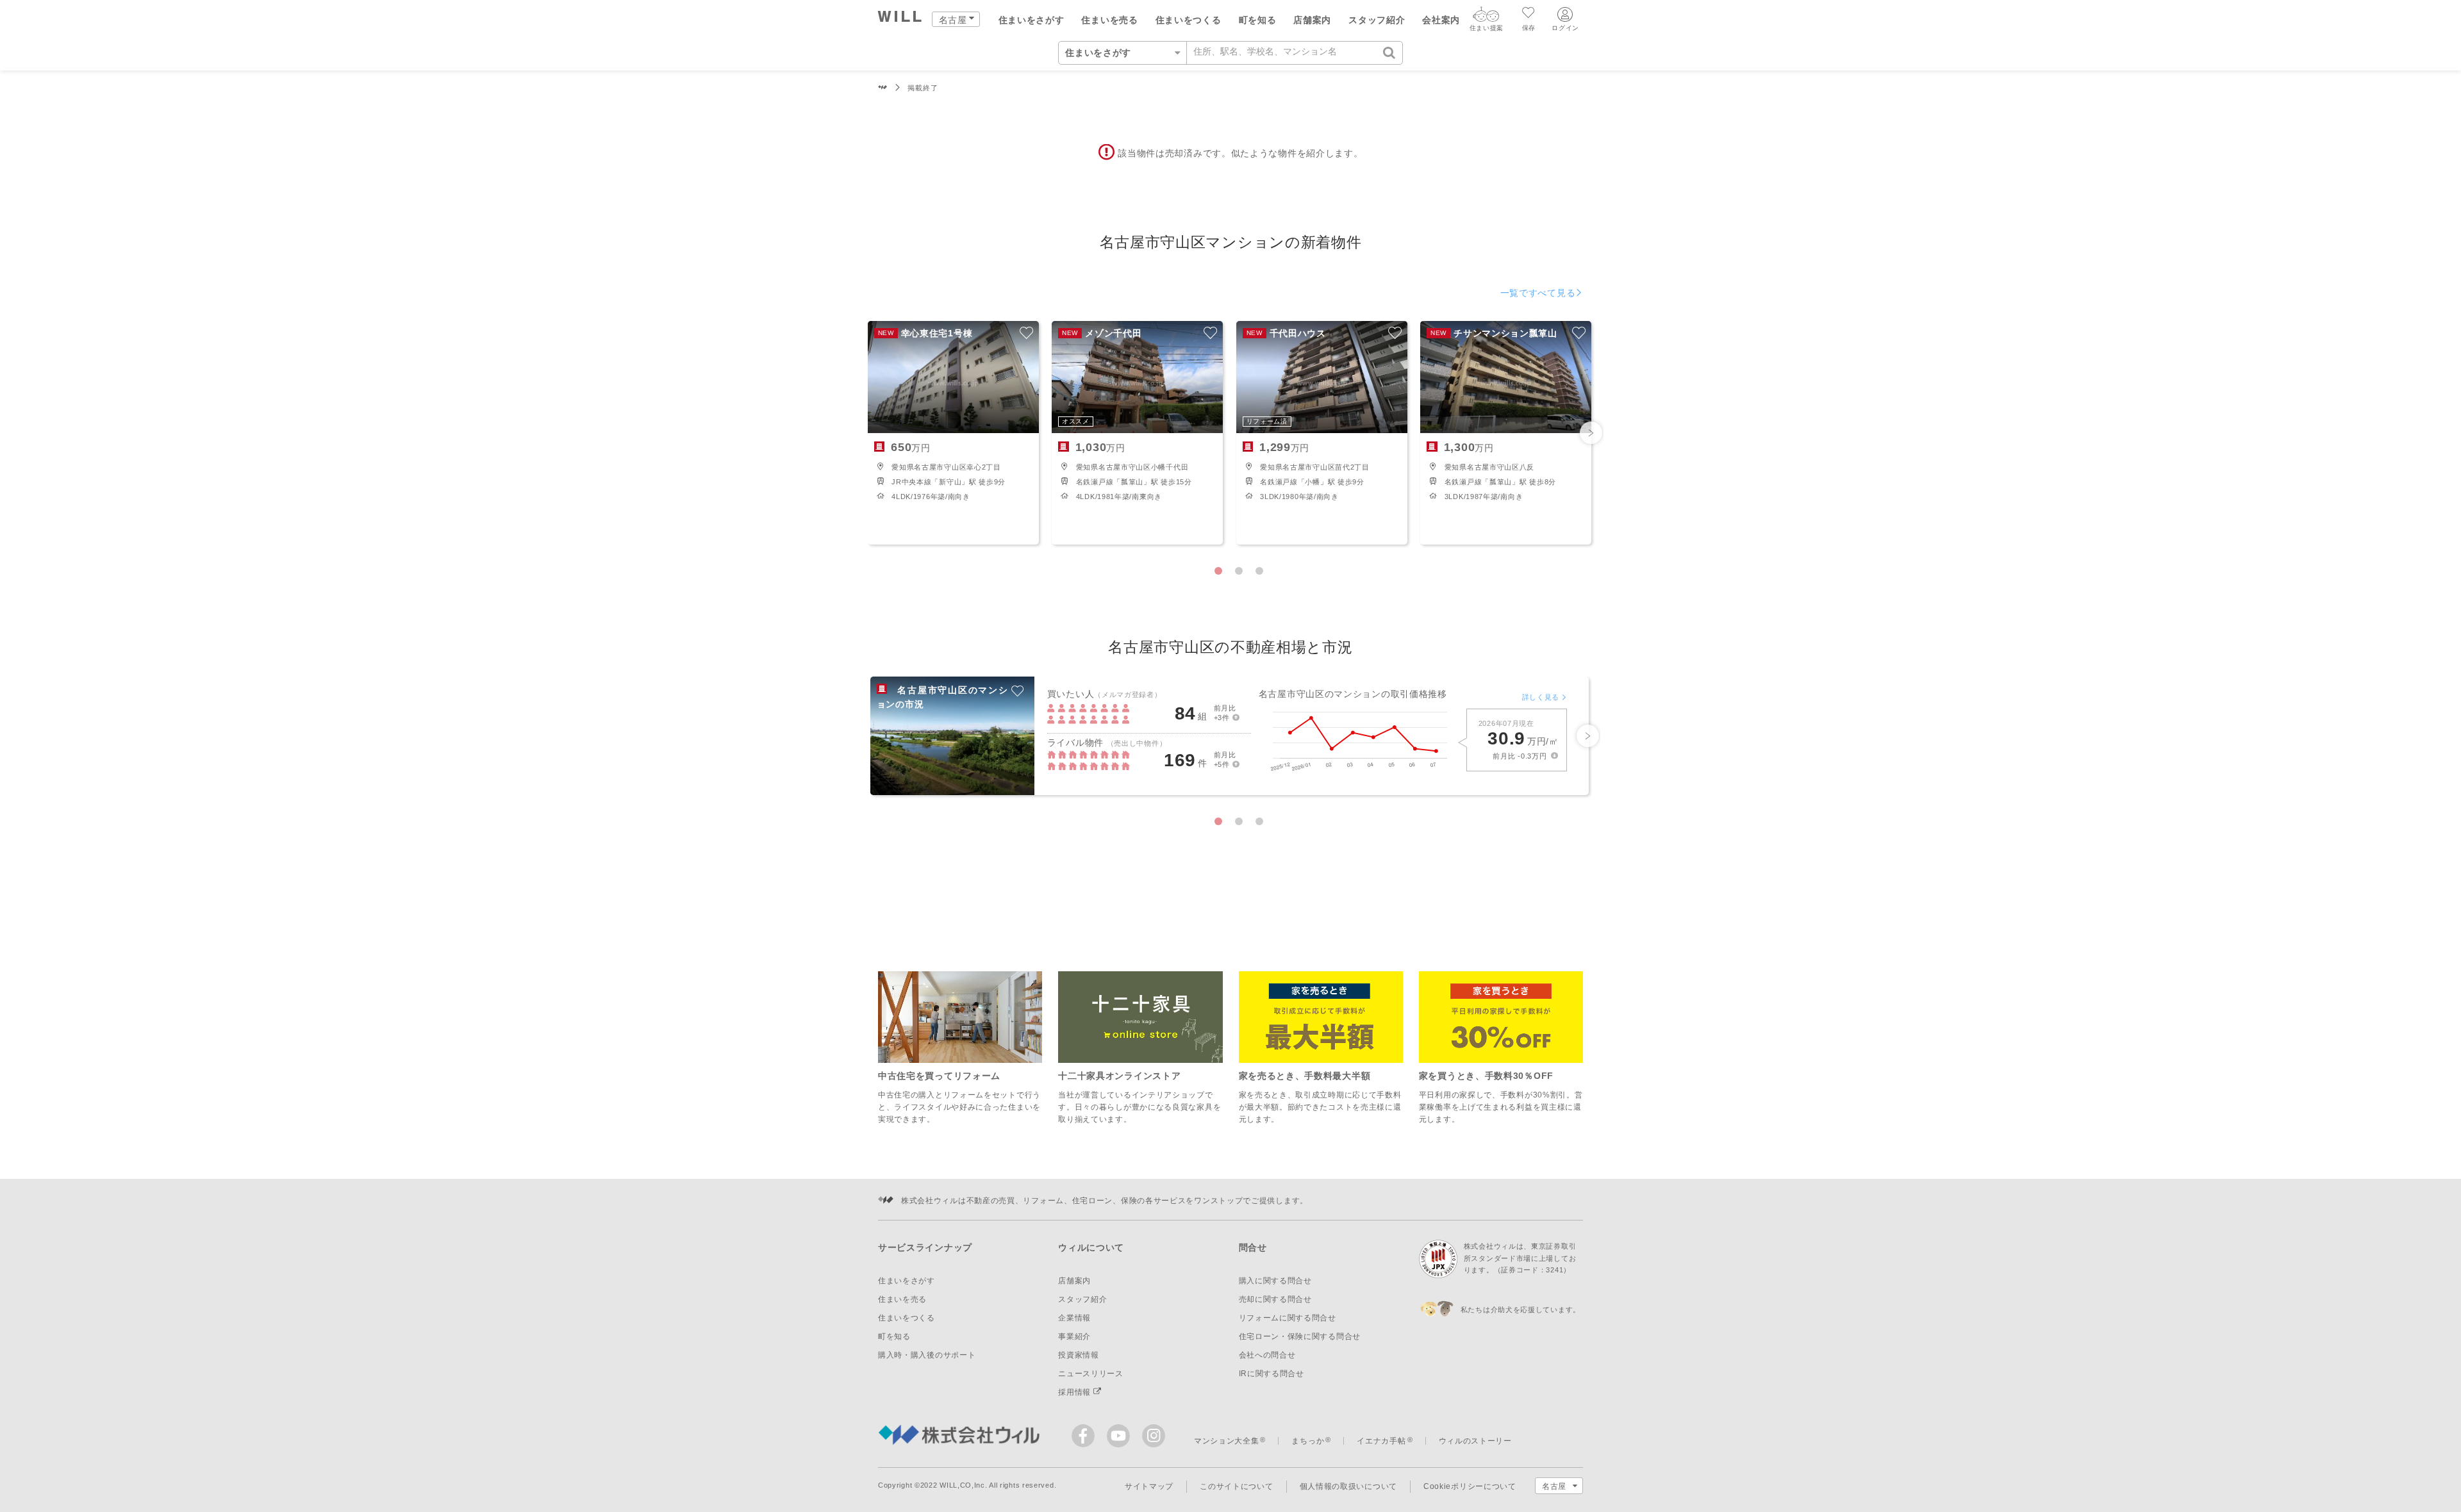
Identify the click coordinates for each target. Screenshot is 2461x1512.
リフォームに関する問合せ (1288, 1318)
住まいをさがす (1032, 20)
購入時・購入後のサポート (927, 1355)
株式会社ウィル (883, 88)
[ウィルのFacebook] (1086, 1439)
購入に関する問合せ (1275, 1281)
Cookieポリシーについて (1470, 1486)
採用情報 (1076, 1392)
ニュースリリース (1091, 1374)
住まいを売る (1109, 20)
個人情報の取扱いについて (1348, 1486)
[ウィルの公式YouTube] (1121, 1439)
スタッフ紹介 (1377, 20)
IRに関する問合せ (1272, 1374)
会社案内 (1441, 20)
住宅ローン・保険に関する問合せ (1300, 1336)
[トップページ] (900, 18)
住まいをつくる (1189, 20)
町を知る (1258, 20)
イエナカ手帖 (1381, 1441)
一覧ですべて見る (1538, 293)
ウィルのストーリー (1475, 1441)
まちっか (1308, 1441)
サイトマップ (1149, 1486)
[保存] (1529, 14)
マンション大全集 (1227, 1441)
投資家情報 (1079, 1355)
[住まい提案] (1486, 17)
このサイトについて (1236, 1486)
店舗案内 (1312, 20)
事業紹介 (1074, 1336)
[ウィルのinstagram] (1154, 1436)
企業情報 (1074, 1318)
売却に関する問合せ (1275, 1299)
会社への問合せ (1267, 1355)
